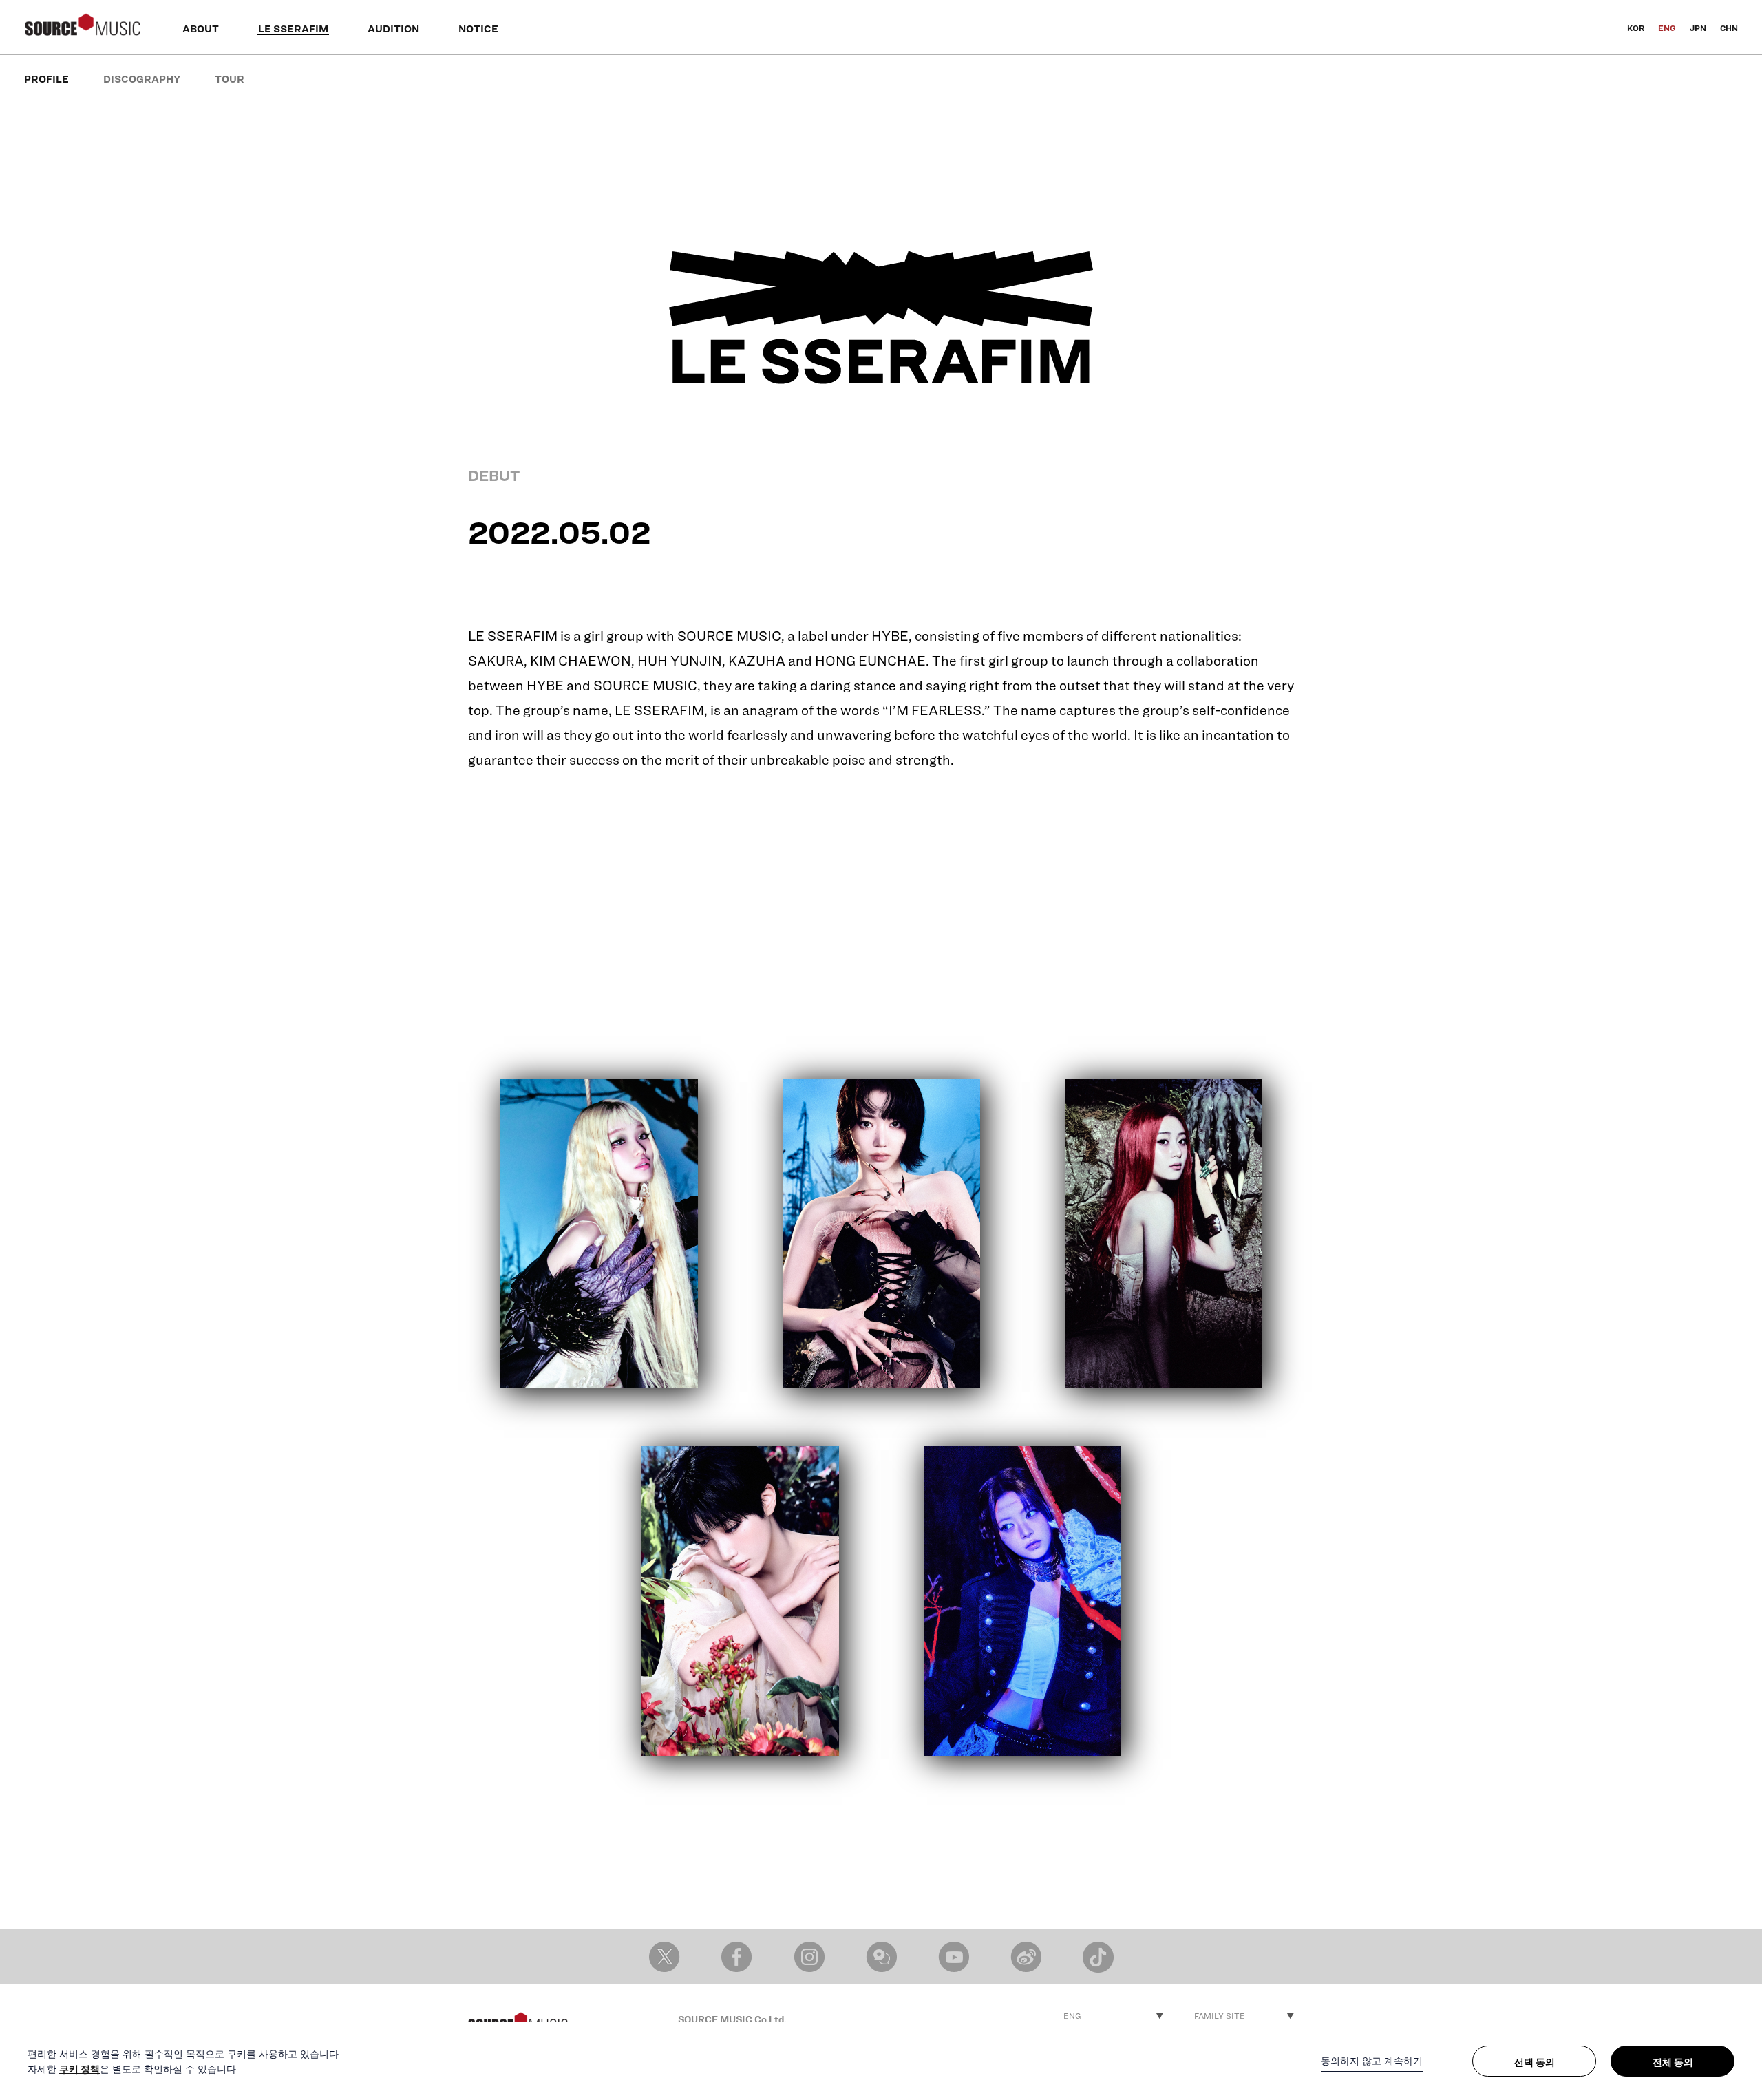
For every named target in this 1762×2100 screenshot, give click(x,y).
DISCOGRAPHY (142, 79)
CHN (1729, 28)
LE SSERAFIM (293, 29)
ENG (1667, 28)
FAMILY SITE (1220, 2016)
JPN (1698, 28)
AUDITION (393, 29)
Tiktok (1098, 1957)
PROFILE (46, 79)
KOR (1636, 28)
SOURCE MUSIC (83, 28)
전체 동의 (1673, 2062)
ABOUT (201, 29)
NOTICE (478, 29)
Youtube (954, 1957)
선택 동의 (1535, 2062)
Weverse (881, 1957)
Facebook (737, 1957)
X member (665, 1957)
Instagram (809, 1957)
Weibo (1026, 1957)
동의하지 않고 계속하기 (1372, 2061)
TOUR (230, 79)
